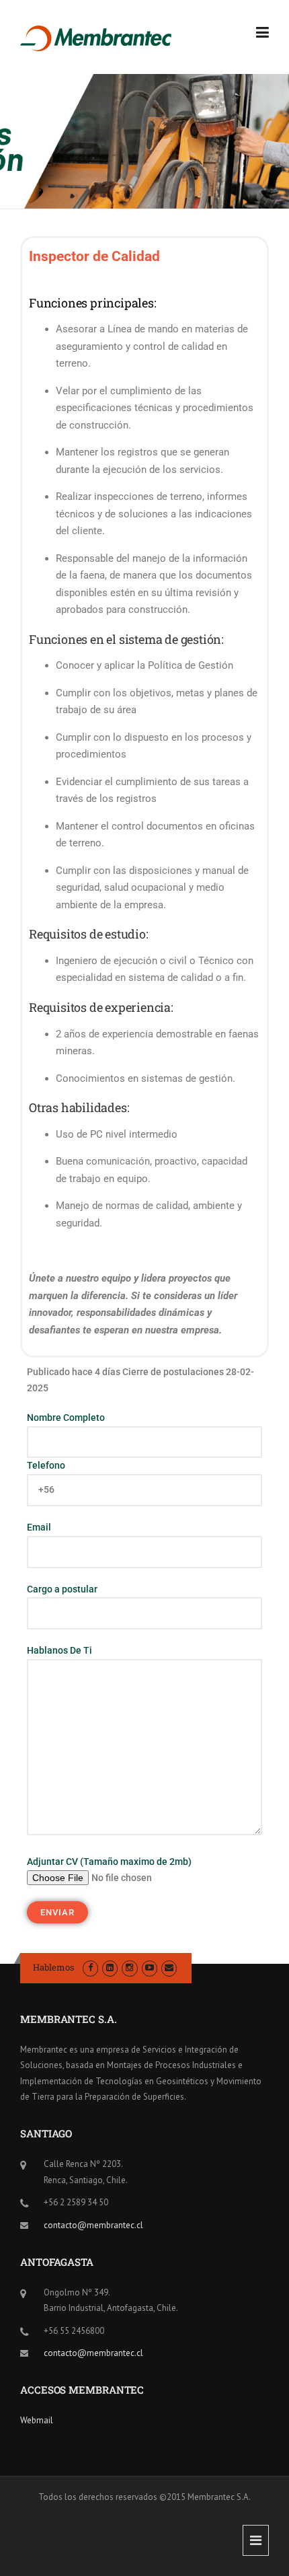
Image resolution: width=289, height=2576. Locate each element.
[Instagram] (129, 1967)
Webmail (37, 2420)
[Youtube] (150, 1967)
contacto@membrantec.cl (93, 2225)
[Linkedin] (110, 1967)
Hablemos (53, 1967)
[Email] (169, 1967)
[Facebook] (90, 1967)
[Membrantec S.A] (96, 38)
